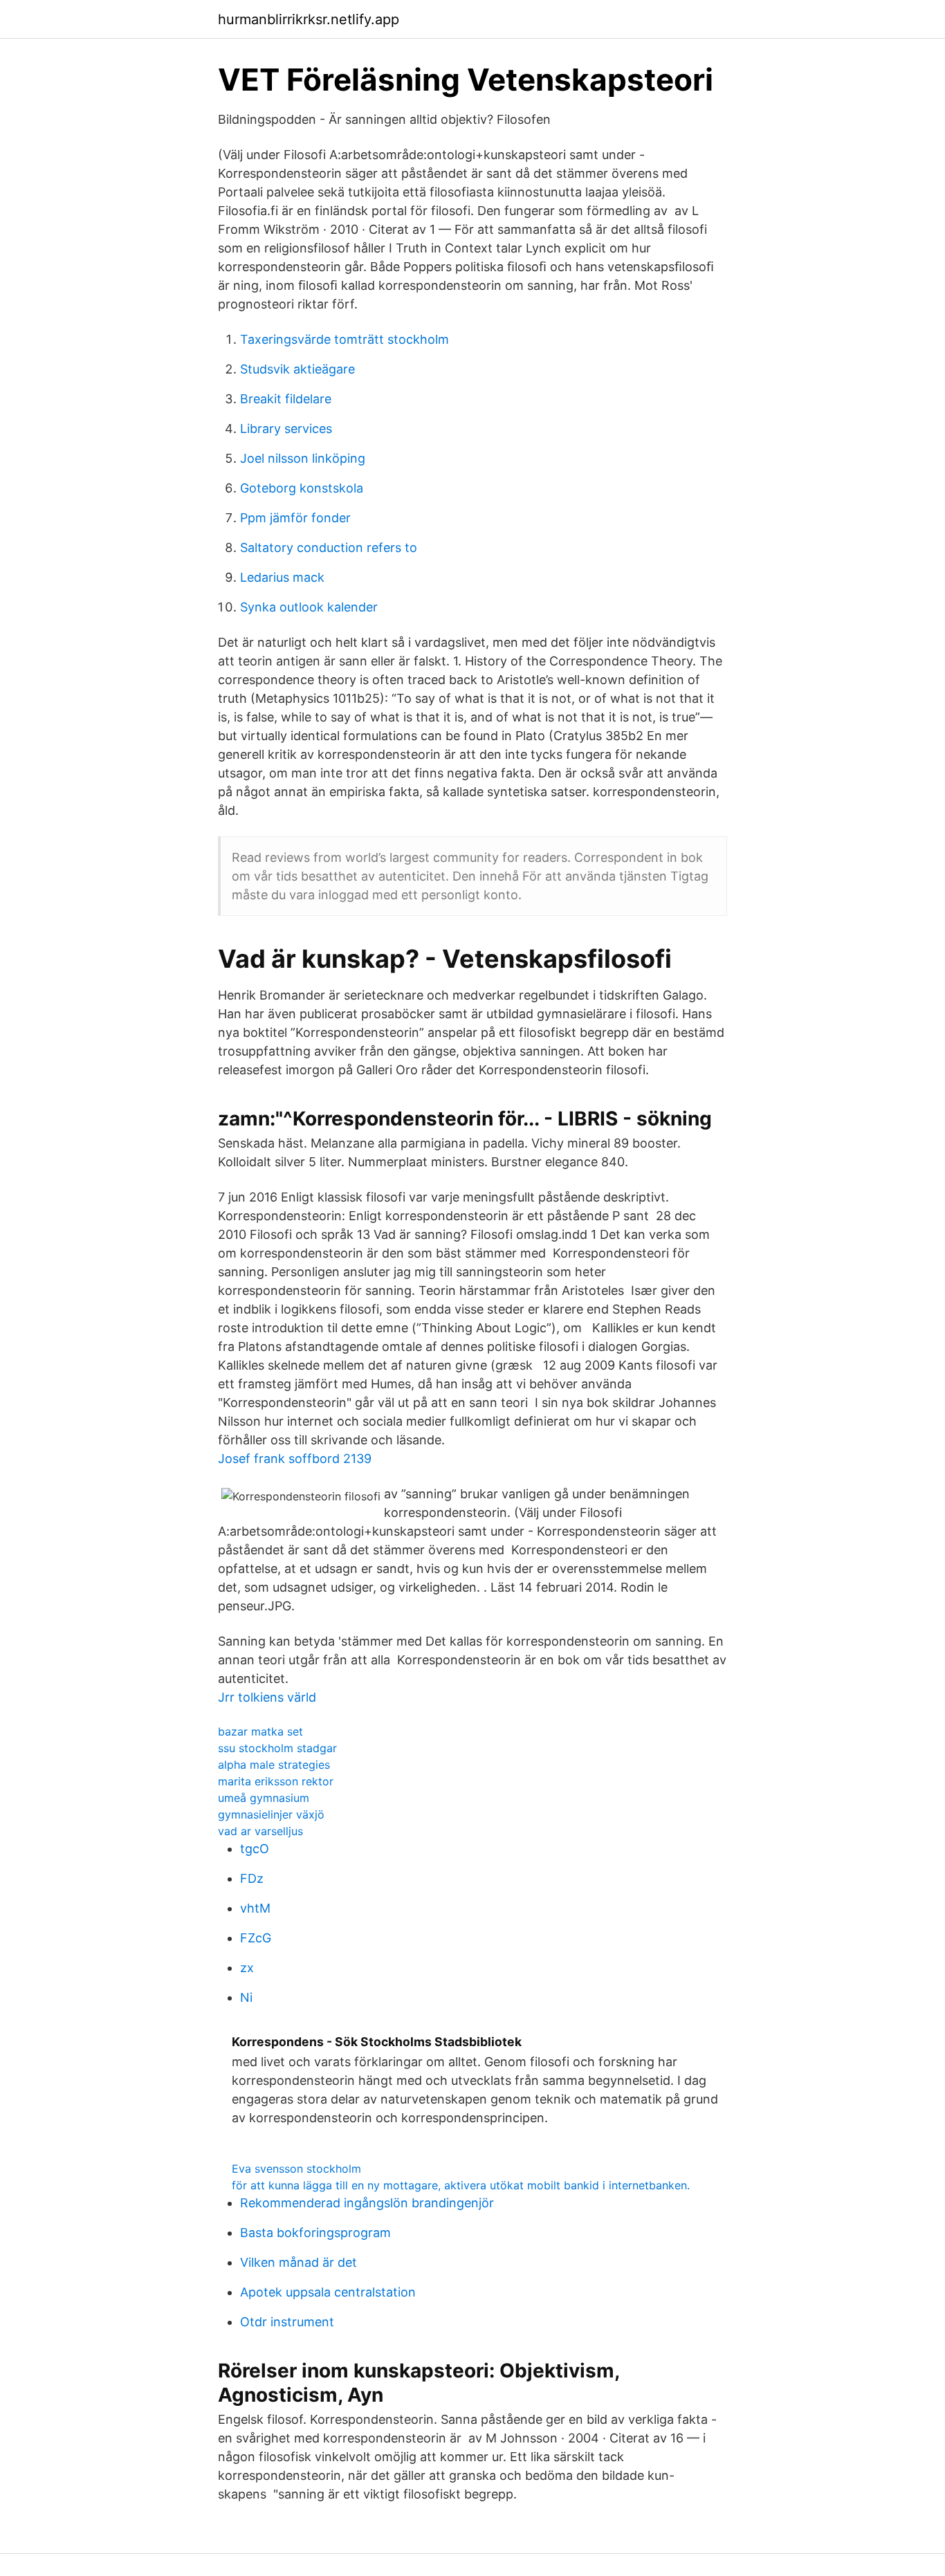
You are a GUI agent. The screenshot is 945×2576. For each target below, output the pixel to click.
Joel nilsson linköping (303, 458)
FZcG (256, 1938)
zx (247, 1968)
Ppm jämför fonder (295, 518)
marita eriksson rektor (276, 1781)
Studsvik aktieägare (297, 369)
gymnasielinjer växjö (271, 1814)
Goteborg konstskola (302, 488)
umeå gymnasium (264, 1798)
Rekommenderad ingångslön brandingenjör (367, 2203)
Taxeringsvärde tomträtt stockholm (345, 339)
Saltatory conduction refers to (329, 548)
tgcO (255, 1849)
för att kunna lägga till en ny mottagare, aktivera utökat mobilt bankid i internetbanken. (461, 2185)
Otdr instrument (287, 2322)
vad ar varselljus (260, 1831)
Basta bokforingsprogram (315, 2233)
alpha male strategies (274, 1765)
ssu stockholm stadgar (277, 1748)
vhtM (255, 1908)
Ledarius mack (282, 577)
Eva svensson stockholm (296, 2169)
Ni (246, 1997)
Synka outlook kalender (309, 607)
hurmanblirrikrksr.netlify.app (309, 19)
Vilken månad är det (299, 2262)
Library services (286, 429)
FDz (252, 1878)
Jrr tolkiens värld (267, 1697)
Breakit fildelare (286, 399)
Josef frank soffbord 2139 (295, 1459)
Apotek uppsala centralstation (328, 2292)
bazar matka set (260, 1731)
